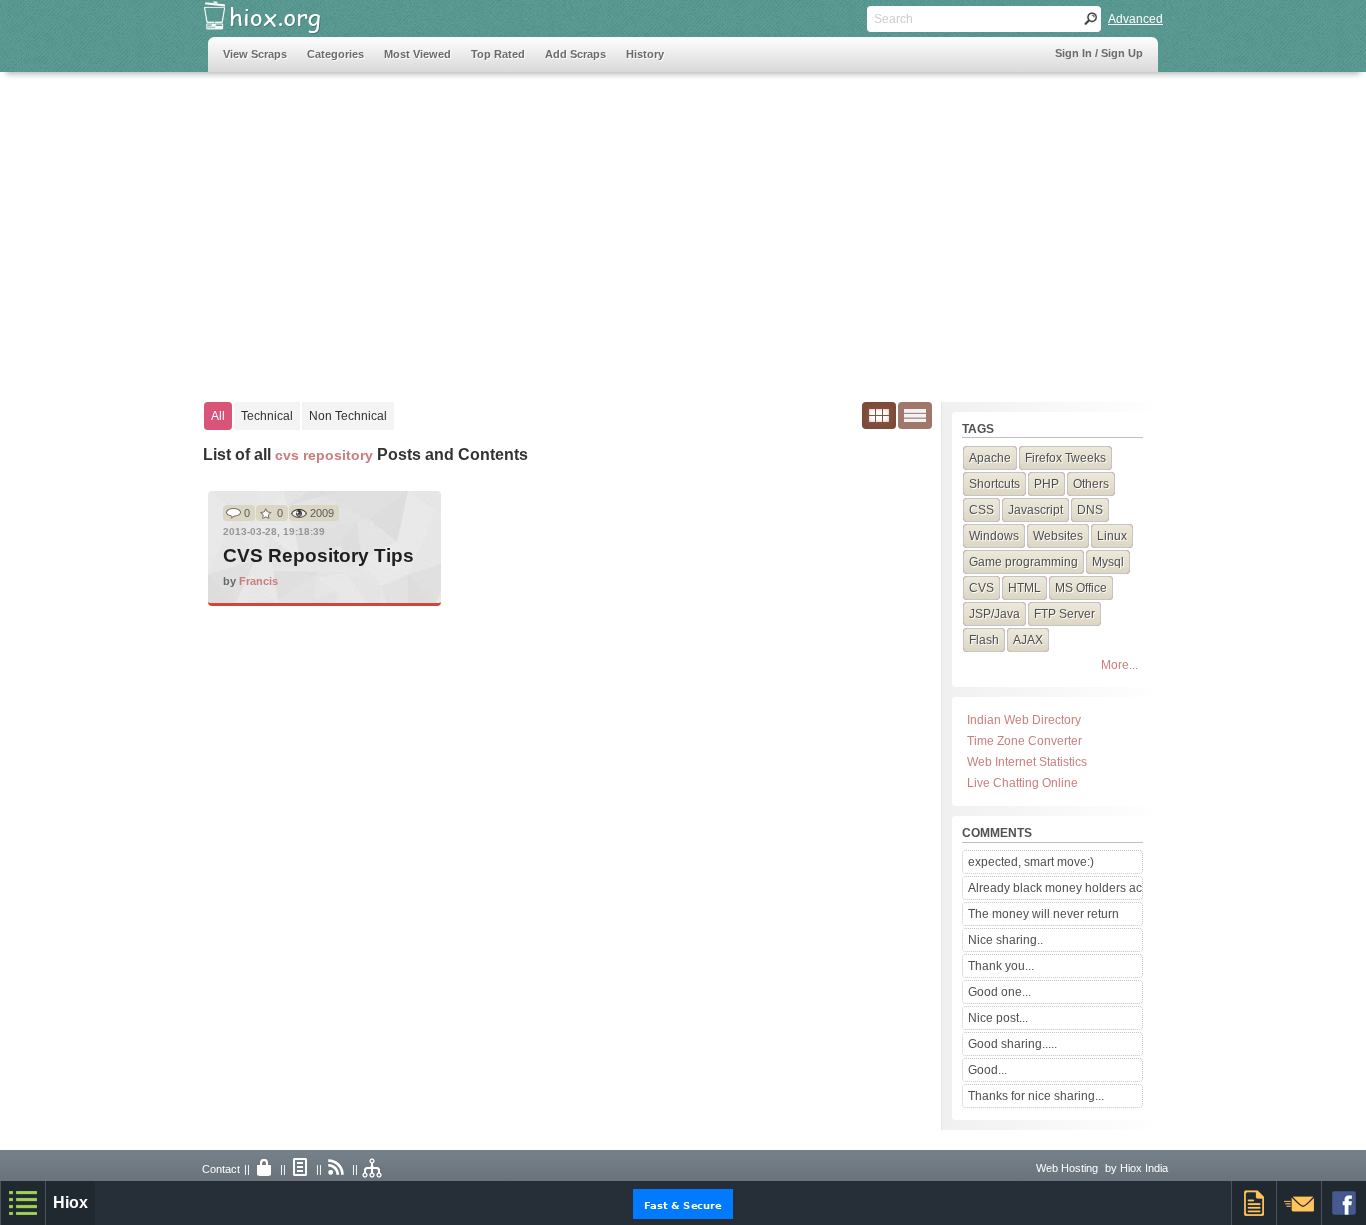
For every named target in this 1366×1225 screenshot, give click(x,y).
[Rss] (337, 1169)
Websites (1058, 536)
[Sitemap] (373, 1169)
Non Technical (348, 416)
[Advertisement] (572, 227)
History (645, 54)
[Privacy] (265, 1169)
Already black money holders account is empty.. (1055, 888)
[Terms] (301, 1169)
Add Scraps (575, 54)
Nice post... (998, 1018)
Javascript (1035, 510)
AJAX (1028, 640)
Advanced (1135, 19)
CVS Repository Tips (318, 555)
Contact (221, 1169)
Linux (1112, 536)
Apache (990, 458)
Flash (984, 640)
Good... (987, 1070)
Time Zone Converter (1024, 741)
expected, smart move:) (1031, 862)
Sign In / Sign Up (1099, 53)
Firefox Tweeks (1065, 458)
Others (1091, 484)
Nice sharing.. (1005, 940)
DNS (1090, 510)
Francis (258, 581)
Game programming (1023, 562)
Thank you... (1001, 966)
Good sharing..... (1012, 1044)
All (218, 416)
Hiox (70, 1202)
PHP (1046, 484)
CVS (981, 588)
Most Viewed (417, 54)
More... (1119, 665)
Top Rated (498, 54)
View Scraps (255, 54)
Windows (994, 536)
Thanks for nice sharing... (1036, 1096)
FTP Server (1064, 614)
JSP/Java (994, 614)
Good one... (999, 992)
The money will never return (1043, 914)
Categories (335, 54)
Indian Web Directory (1024, 720)
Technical (267, 416)
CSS (981, 510)
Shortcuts (994, 484)
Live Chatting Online (1022, 783)
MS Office (1081, 588)
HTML (1024, 588)
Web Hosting (1067, 1168)
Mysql (1108, 562)
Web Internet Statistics (1027, 762)
